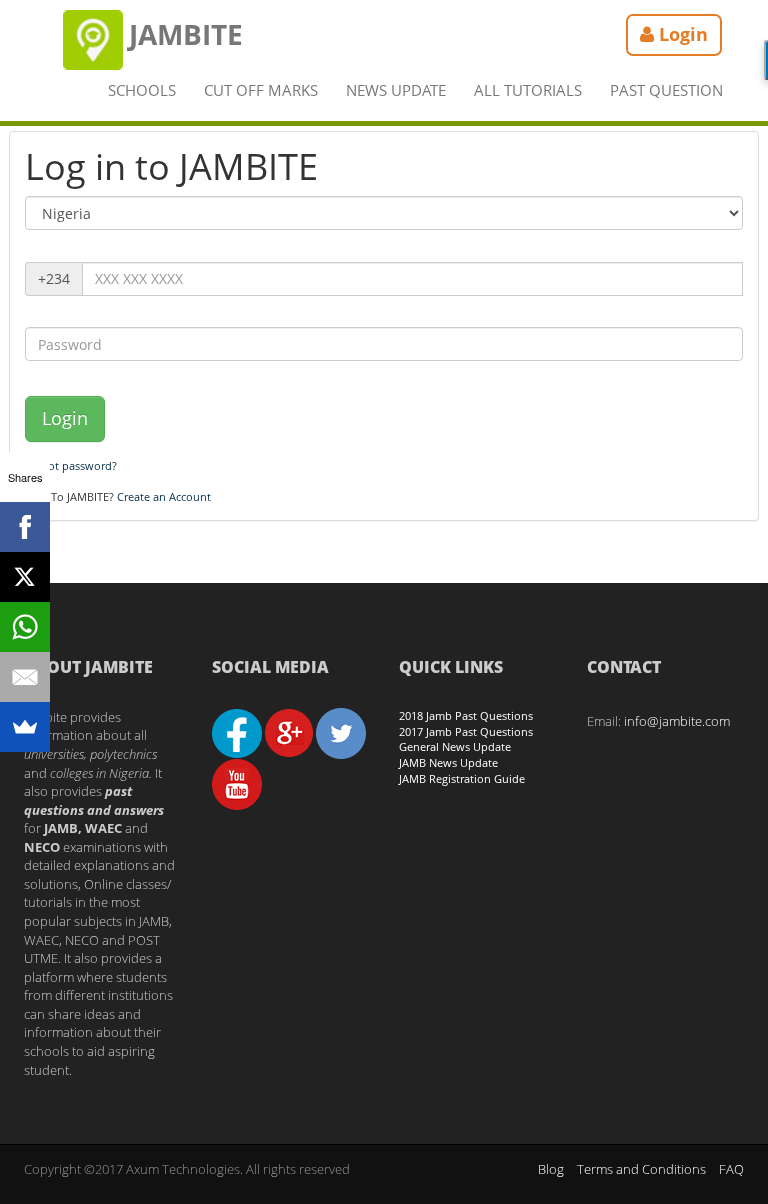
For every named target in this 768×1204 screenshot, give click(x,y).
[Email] (25, 677)
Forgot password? (71, 465)
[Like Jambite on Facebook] (237, 732)
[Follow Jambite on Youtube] (237, 783)
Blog (551, 1169)
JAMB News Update (448, 762)
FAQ (731, 1169)
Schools (142, 90)
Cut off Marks (261, 90)
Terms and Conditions (641, 1169)
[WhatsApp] (25, 627)
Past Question (666, 90)
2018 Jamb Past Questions (466, 715)
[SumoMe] (25, 727)
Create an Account (164, 496)
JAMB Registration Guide (462, 778)
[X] (25, 577)
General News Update (455, 746)
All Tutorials (528, 90)
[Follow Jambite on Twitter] (341, 732)
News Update (396, 90)
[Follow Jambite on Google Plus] (289, 732)
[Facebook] (25, 527)
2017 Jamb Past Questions (466, 731)
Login (65, 418)
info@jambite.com (677, 721)
